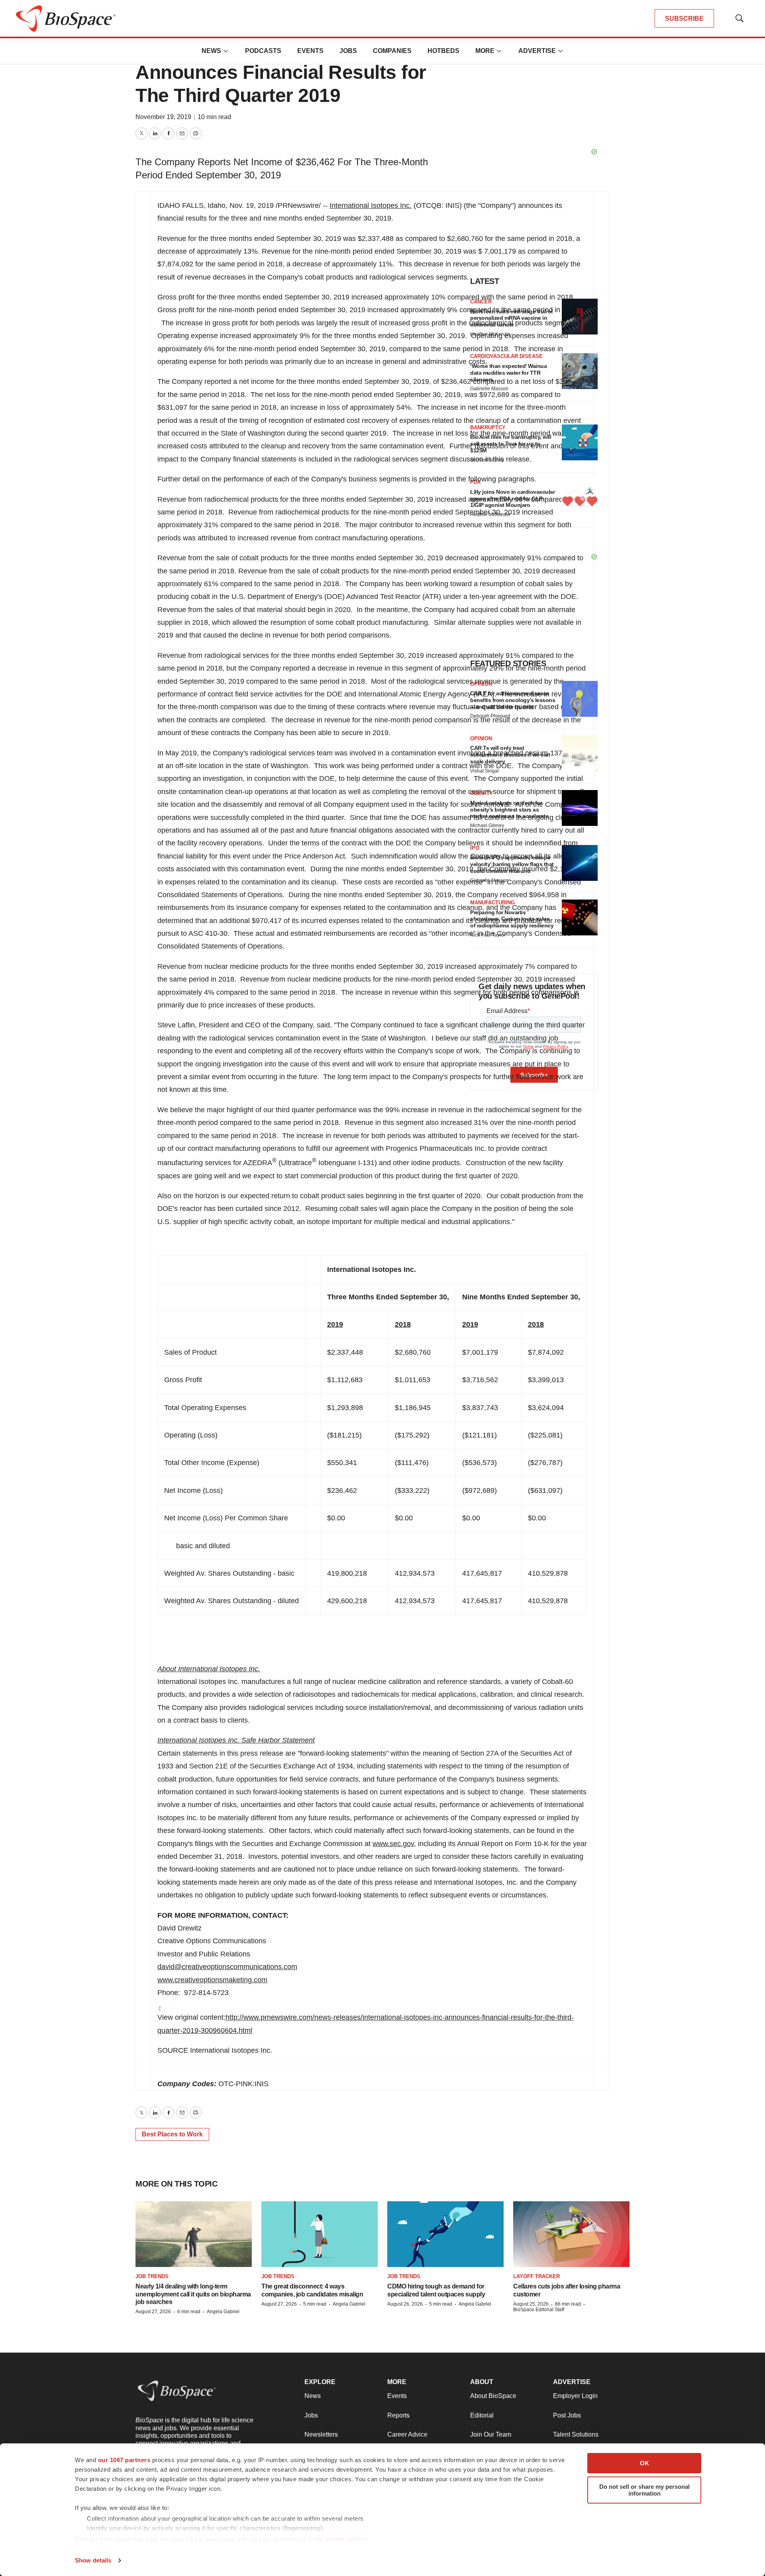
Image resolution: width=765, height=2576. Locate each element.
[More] (226, 51)
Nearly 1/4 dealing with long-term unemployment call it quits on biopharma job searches (193, 2294)
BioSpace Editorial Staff (539, 2310)
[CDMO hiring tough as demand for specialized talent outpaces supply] (445, 2234)
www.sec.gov (393, 1844)
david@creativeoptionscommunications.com (227, 1967)
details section (347, 2539)
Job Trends (152, 2276)
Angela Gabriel (223, 2312)
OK (644, 2463)
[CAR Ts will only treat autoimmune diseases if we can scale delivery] (580, 753)
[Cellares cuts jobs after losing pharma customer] (571, 2234)
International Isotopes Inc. (371, 205)
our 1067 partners (124, 2460)
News (211, 51)
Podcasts (263, 51)
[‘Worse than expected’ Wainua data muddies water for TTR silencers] (580, 371)
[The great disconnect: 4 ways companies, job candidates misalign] (320, 2234)
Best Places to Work (172, 2134)
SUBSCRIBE (684, 19)
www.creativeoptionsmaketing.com (212, 1980)
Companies (392, 51)
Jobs (348, 51)
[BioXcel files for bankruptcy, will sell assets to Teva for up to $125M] (580, 442)
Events (310, 51)
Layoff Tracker (536, 2276)
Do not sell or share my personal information (644, 2490)
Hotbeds (443, 51)
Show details (93, 2560)
